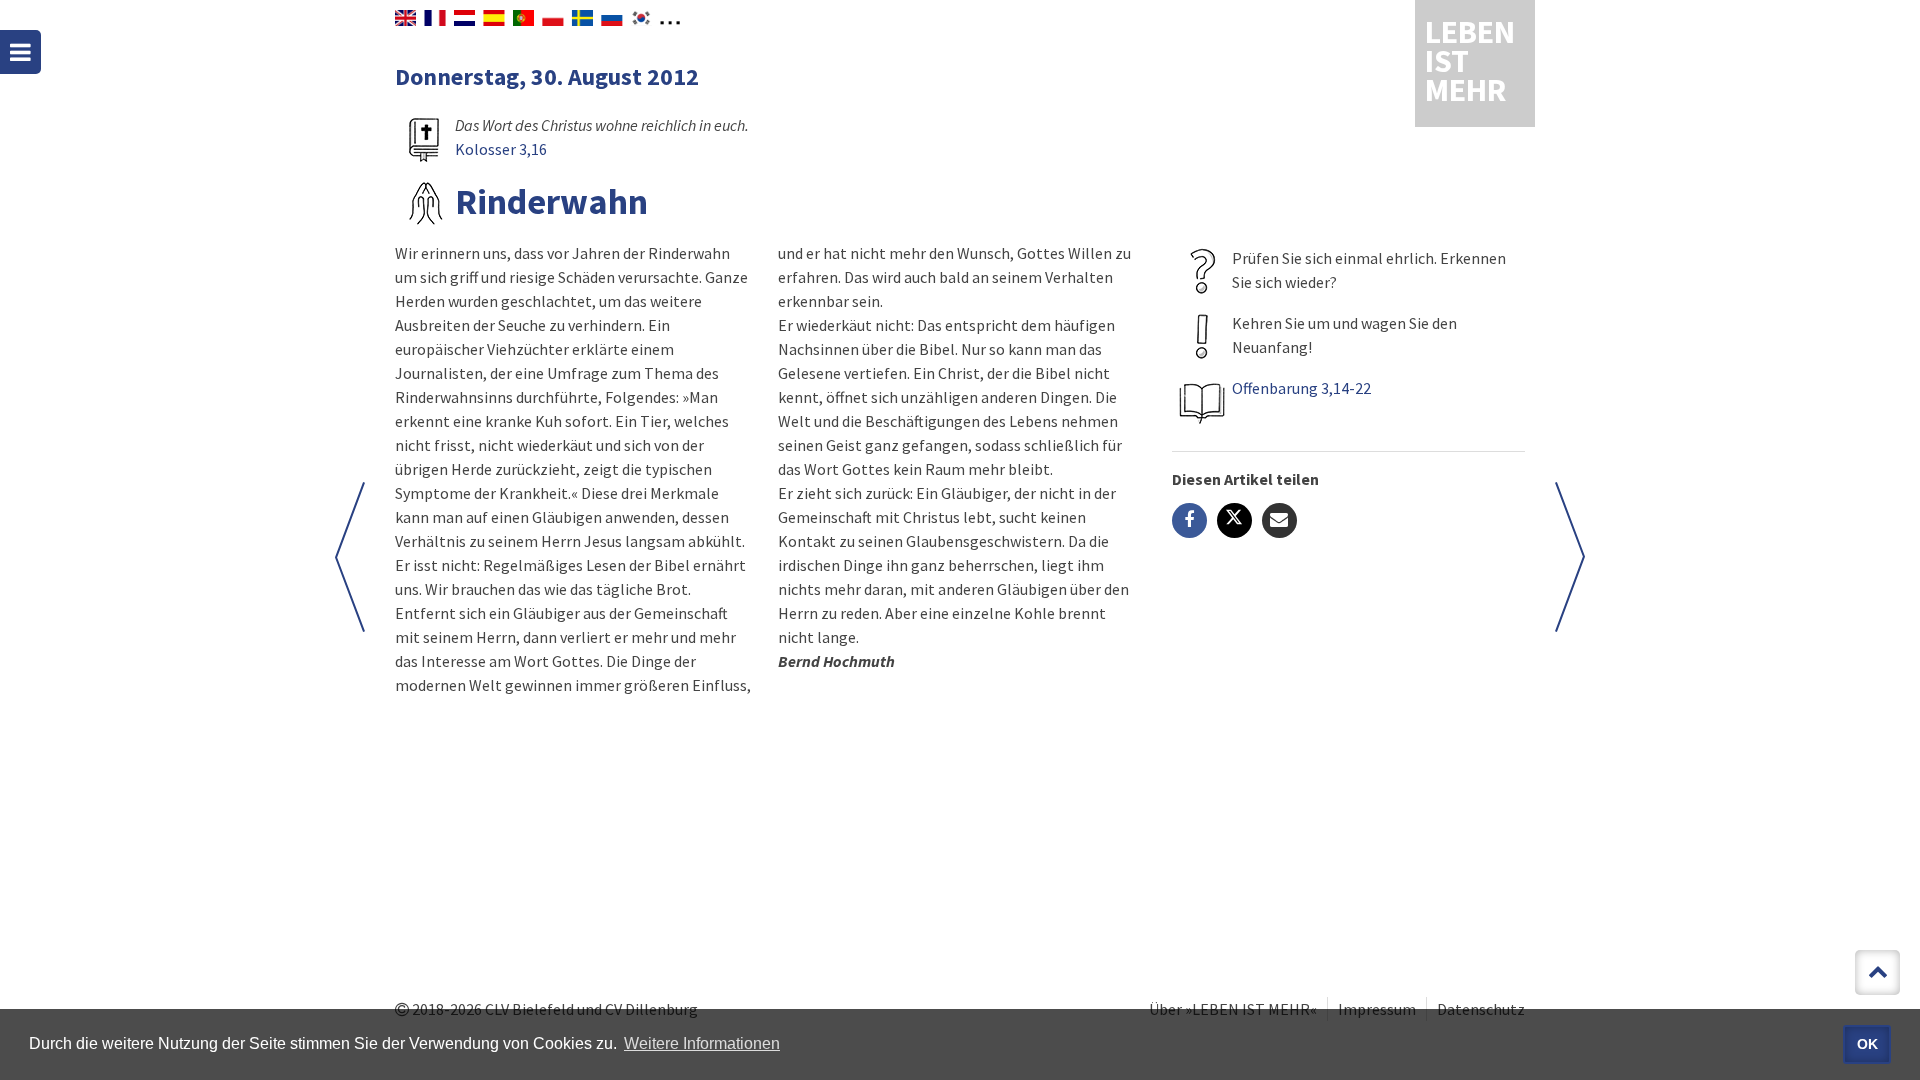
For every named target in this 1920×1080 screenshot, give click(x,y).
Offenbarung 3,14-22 (1301, 388)
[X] (1234, 520)
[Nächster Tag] (1570, 557)
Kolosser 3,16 (501, 149)
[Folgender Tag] (350, 557)
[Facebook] (1189, 520)
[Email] (1279, 520)
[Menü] (20, 52)
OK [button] (1867, 1044)
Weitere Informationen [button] (702, 1043)
